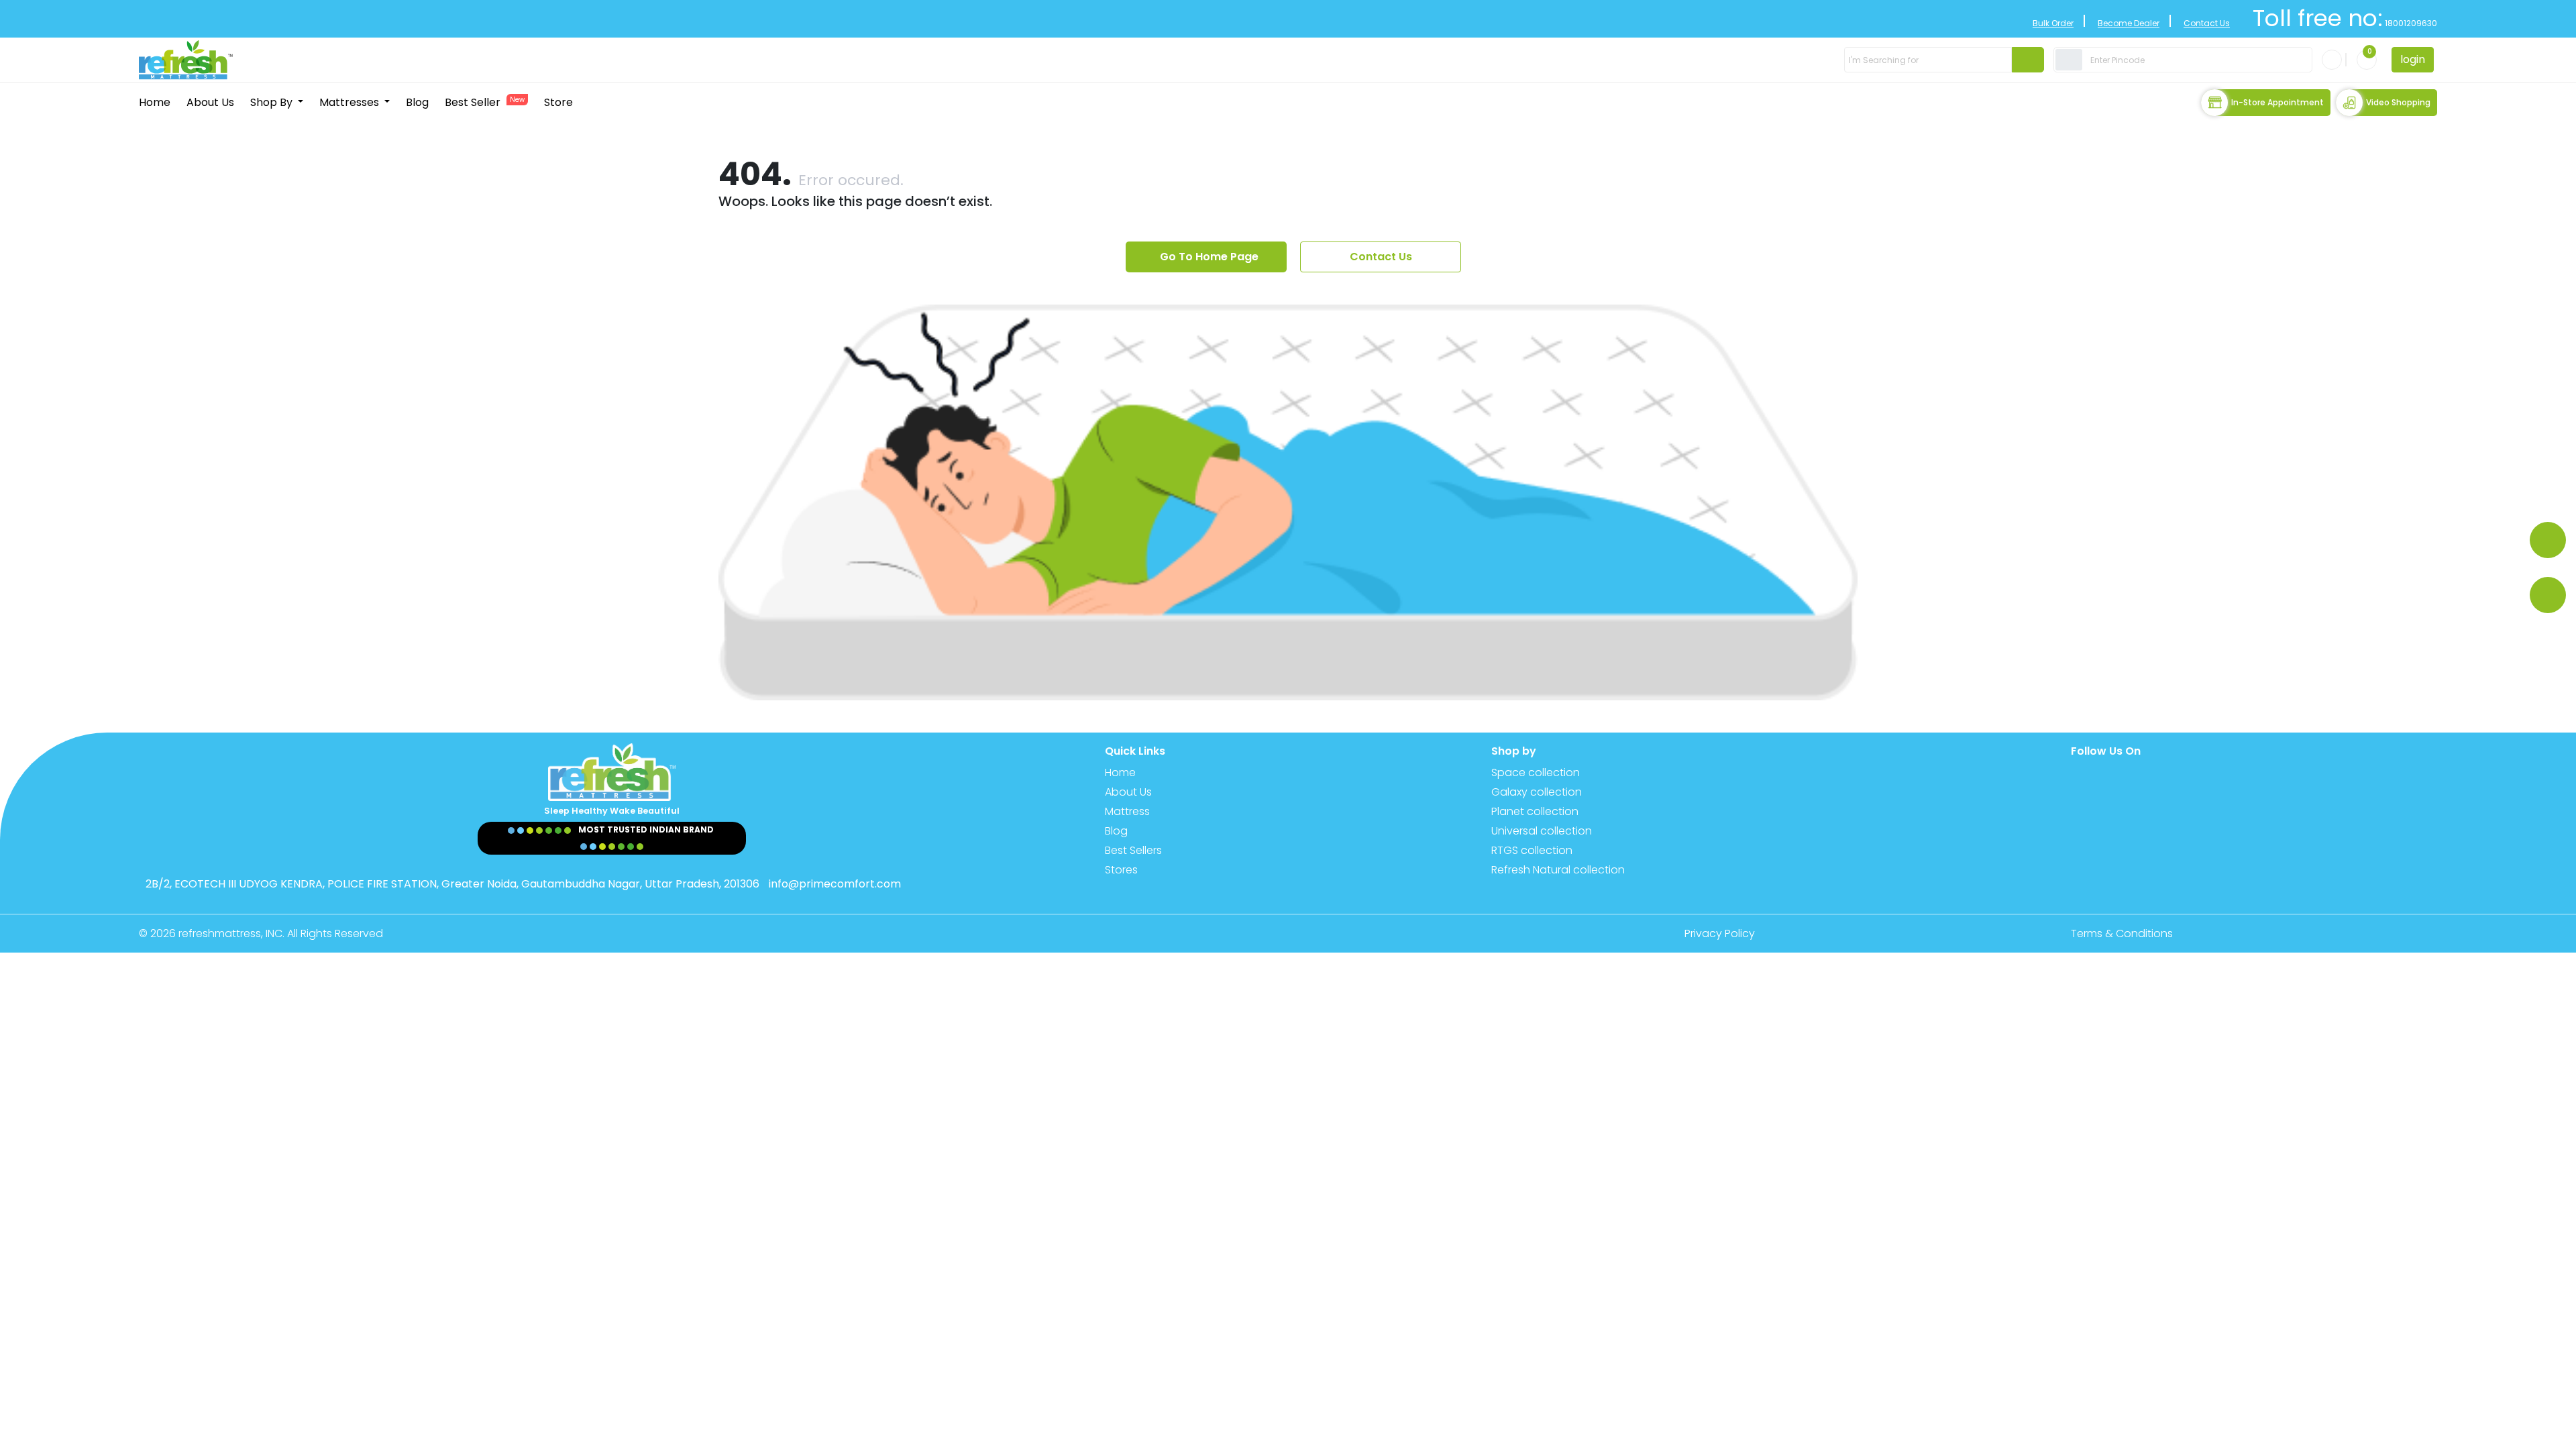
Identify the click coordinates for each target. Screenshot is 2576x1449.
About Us (210, 102)
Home (155, 102)
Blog (417, 102)
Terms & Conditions (2122, 933)
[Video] (2548, 595)
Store (558, 102)
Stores (1121, 870)
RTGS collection (1532, 850)
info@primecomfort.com (835, 884)
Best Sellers (1133, 850)
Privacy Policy (1720, 933)
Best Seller (485, 102)
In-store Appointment (2277, 102)
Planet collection (1535, 811)
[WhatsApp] (2548, 540)
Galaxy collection (1537, 792)
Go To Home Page (1209, 257)
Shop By (273, 102)
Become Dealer (2129, 23)
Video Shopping (2398, 102)
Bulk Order (2053, 23)
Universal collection (1542, 831)
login (2413, 59)
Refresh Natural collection (1558, 870)
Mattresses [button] (351, 102)
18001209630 (2410, 23)
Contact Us (2207, 23)
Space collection (1536, 772)
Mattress (1127, 811)
